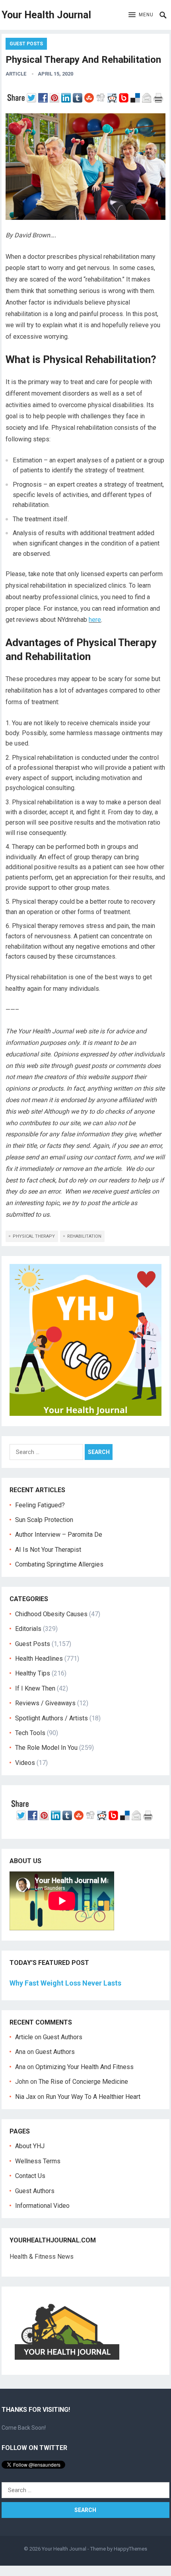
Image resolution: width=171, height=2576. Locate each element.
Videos (25, 1763)
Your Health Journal (46, 15)
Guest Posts (26, 44)
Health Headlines (39, 1659)
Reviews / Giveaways (45, 1703)
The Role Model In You (46, 1748)
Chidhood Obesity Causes (51, 1614)
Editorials (28, 1629)
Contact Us (30, 2176)
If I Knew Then (35, 1688)
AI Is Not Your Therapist (48, 1550)
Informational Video (42, 2206)
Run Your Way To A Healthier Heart (93, 2097)
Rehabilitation (84, 1236)
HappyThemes (130, 2549)
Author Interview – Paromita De (59, 1535)
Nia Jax (25, 2097)
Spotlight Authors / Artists (51, 1718)
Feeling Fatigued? (40, 1505)
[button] (141, 15)
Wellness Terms (38, 2161)
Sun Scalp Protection (44, 1520)
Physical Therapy (34, 1236)
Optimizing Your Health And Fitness (85, 2067)
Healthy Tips (33, 1673)
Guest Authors (63, 2037)
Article (16, 74)
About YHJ (30, 2146)
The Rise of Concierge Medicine (83, 2082)
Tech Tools (30, 1733)
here (95, 620)
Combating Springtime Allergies (61, 1564)
